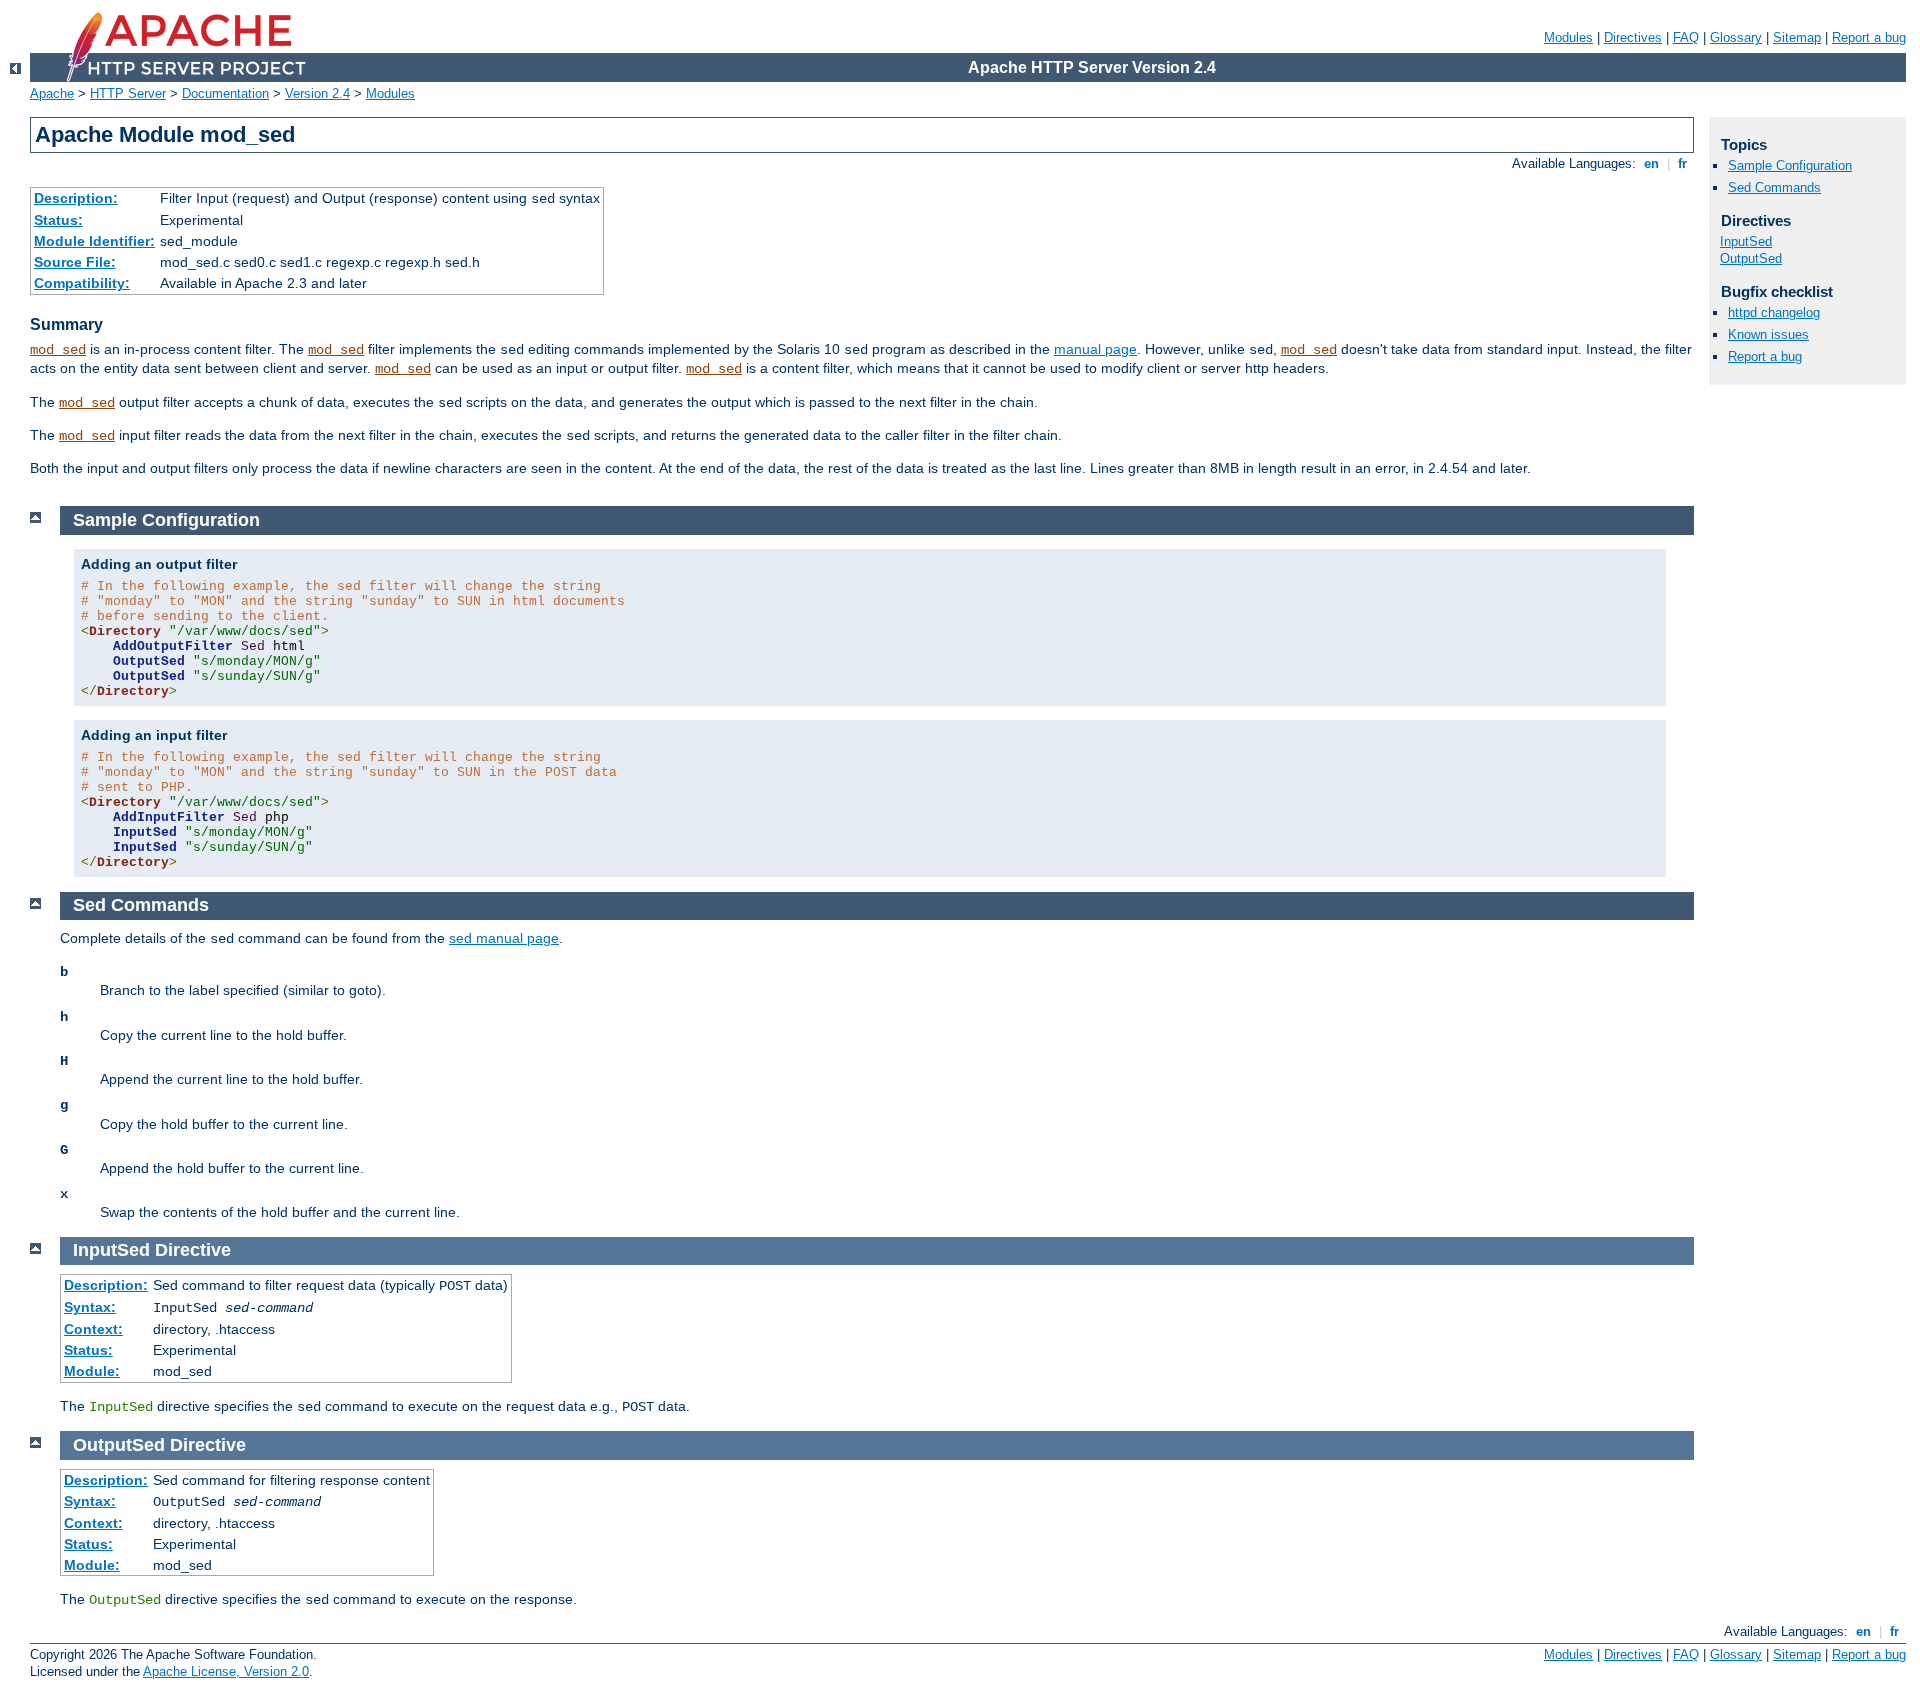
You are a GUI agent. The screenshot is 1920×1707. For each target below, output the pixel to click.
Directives (1633, 37)
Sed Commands (1774, 187)
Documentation (225, 93)
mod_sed (58, 350)
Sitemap (1797, 37)
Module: (92, 1371)
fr (1682, 163)
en (1651, 163)
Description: (76, 198)
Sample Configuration (1790, 165)
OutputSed (1751, 258)
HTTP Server (128, 93)
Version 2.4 (317, 93)
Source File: (75, 262)
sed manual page (504, 938)
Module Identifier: (94, 241)
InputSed (1746, 241)
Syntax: (90, 1307)
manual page (1095, 349)
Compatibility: (82, 283)
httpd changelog (1774, 312)
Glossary (1736, 37)
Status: (58, 220)
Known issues (1768, 334)
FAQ (1686, 37)
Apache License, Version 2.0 (226, 1671)
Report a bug (1869, 37)
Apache (52, 93)
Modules (1568, 37)
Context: (93, 1329)
